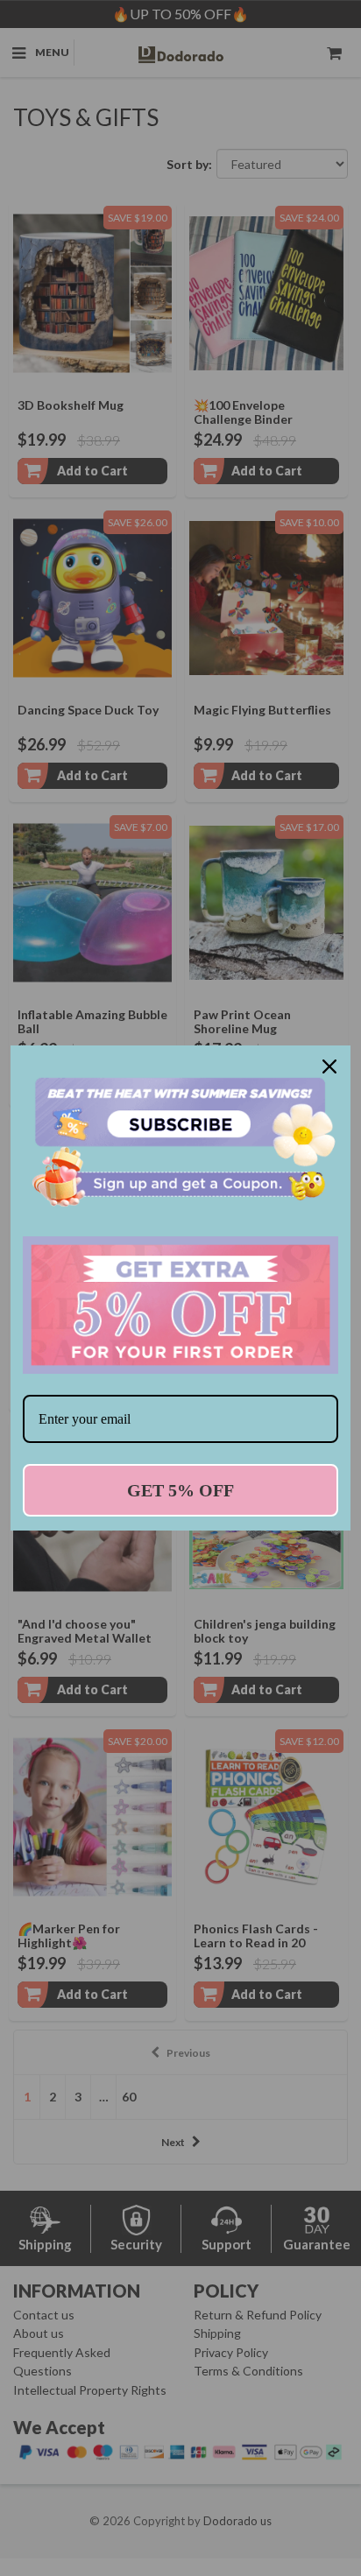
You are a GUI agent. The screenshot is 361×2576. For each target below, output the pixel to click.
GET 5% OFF (180, 1490)
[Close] (329, 1066)
